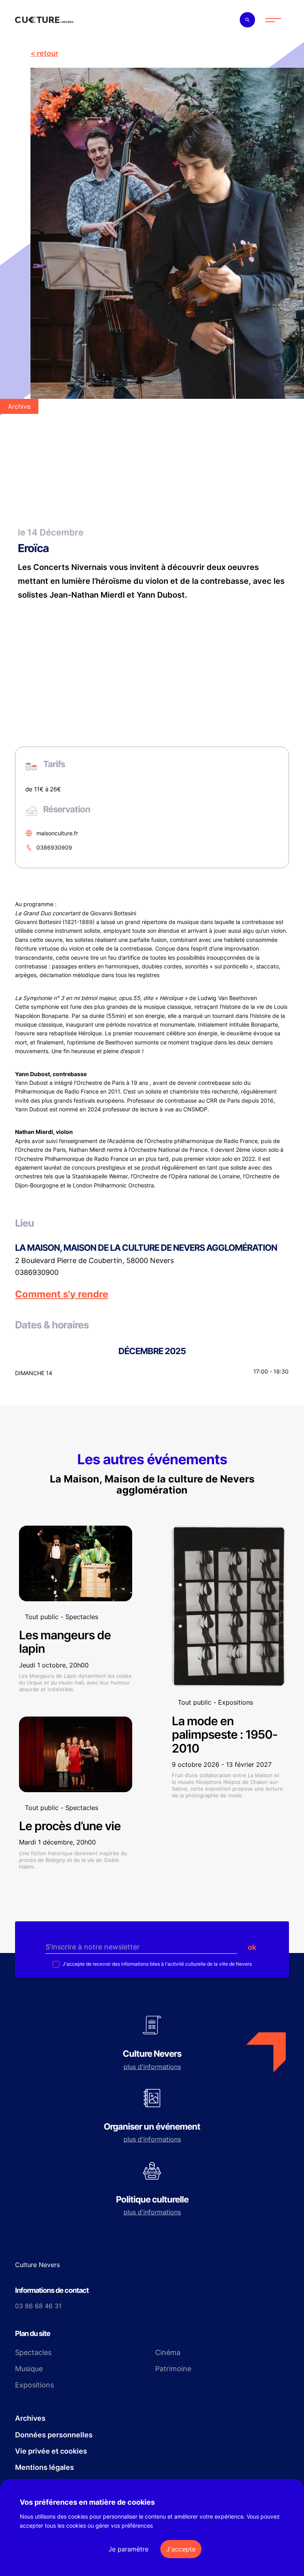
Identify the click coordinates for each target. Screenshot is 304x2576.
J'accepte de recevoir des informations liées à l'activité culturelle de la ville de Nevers (157, 1964)
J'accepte (181, 2549)
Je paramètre (128, 2549)
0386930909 (54, 847)
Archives (30, 2418)
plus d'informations (152, 2067)
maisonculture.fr (57, 833)
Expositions (34, 2385)
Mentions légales (45, 2467)
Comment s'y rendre (62, 1294)
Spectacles (33, 2352)
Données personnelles (54, 2435)
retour (47, 53)
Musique (29, 2369)
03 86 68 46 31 (38, 2306)
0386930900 (37, 1273)
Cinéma (168, 2352)
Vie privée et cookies (51, 2451)
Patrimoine (173, 2369)
